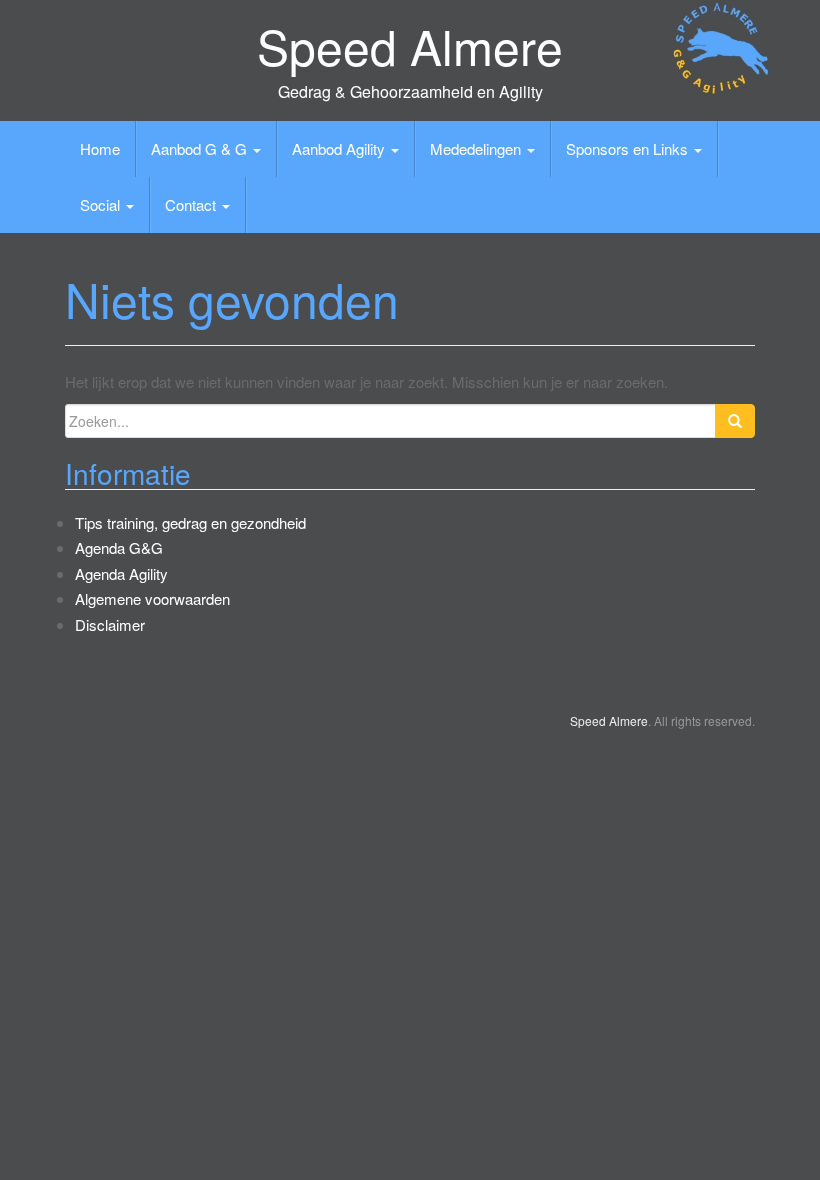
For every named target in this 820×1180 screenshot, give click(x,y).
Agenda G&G (119, 547)
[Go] (735, 421)
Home (100, 148)
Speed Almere (410, 45)
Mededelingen (477, 148)
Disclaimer (110, 624)
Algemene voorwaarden (152, 598)
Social (102, 204)
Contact (192, 204)
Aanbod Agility (340, 148)
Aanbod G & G (201, 148)
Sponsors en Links (629, 148)
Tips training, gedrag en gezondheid (190, 522)
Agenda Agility (121, 573)
